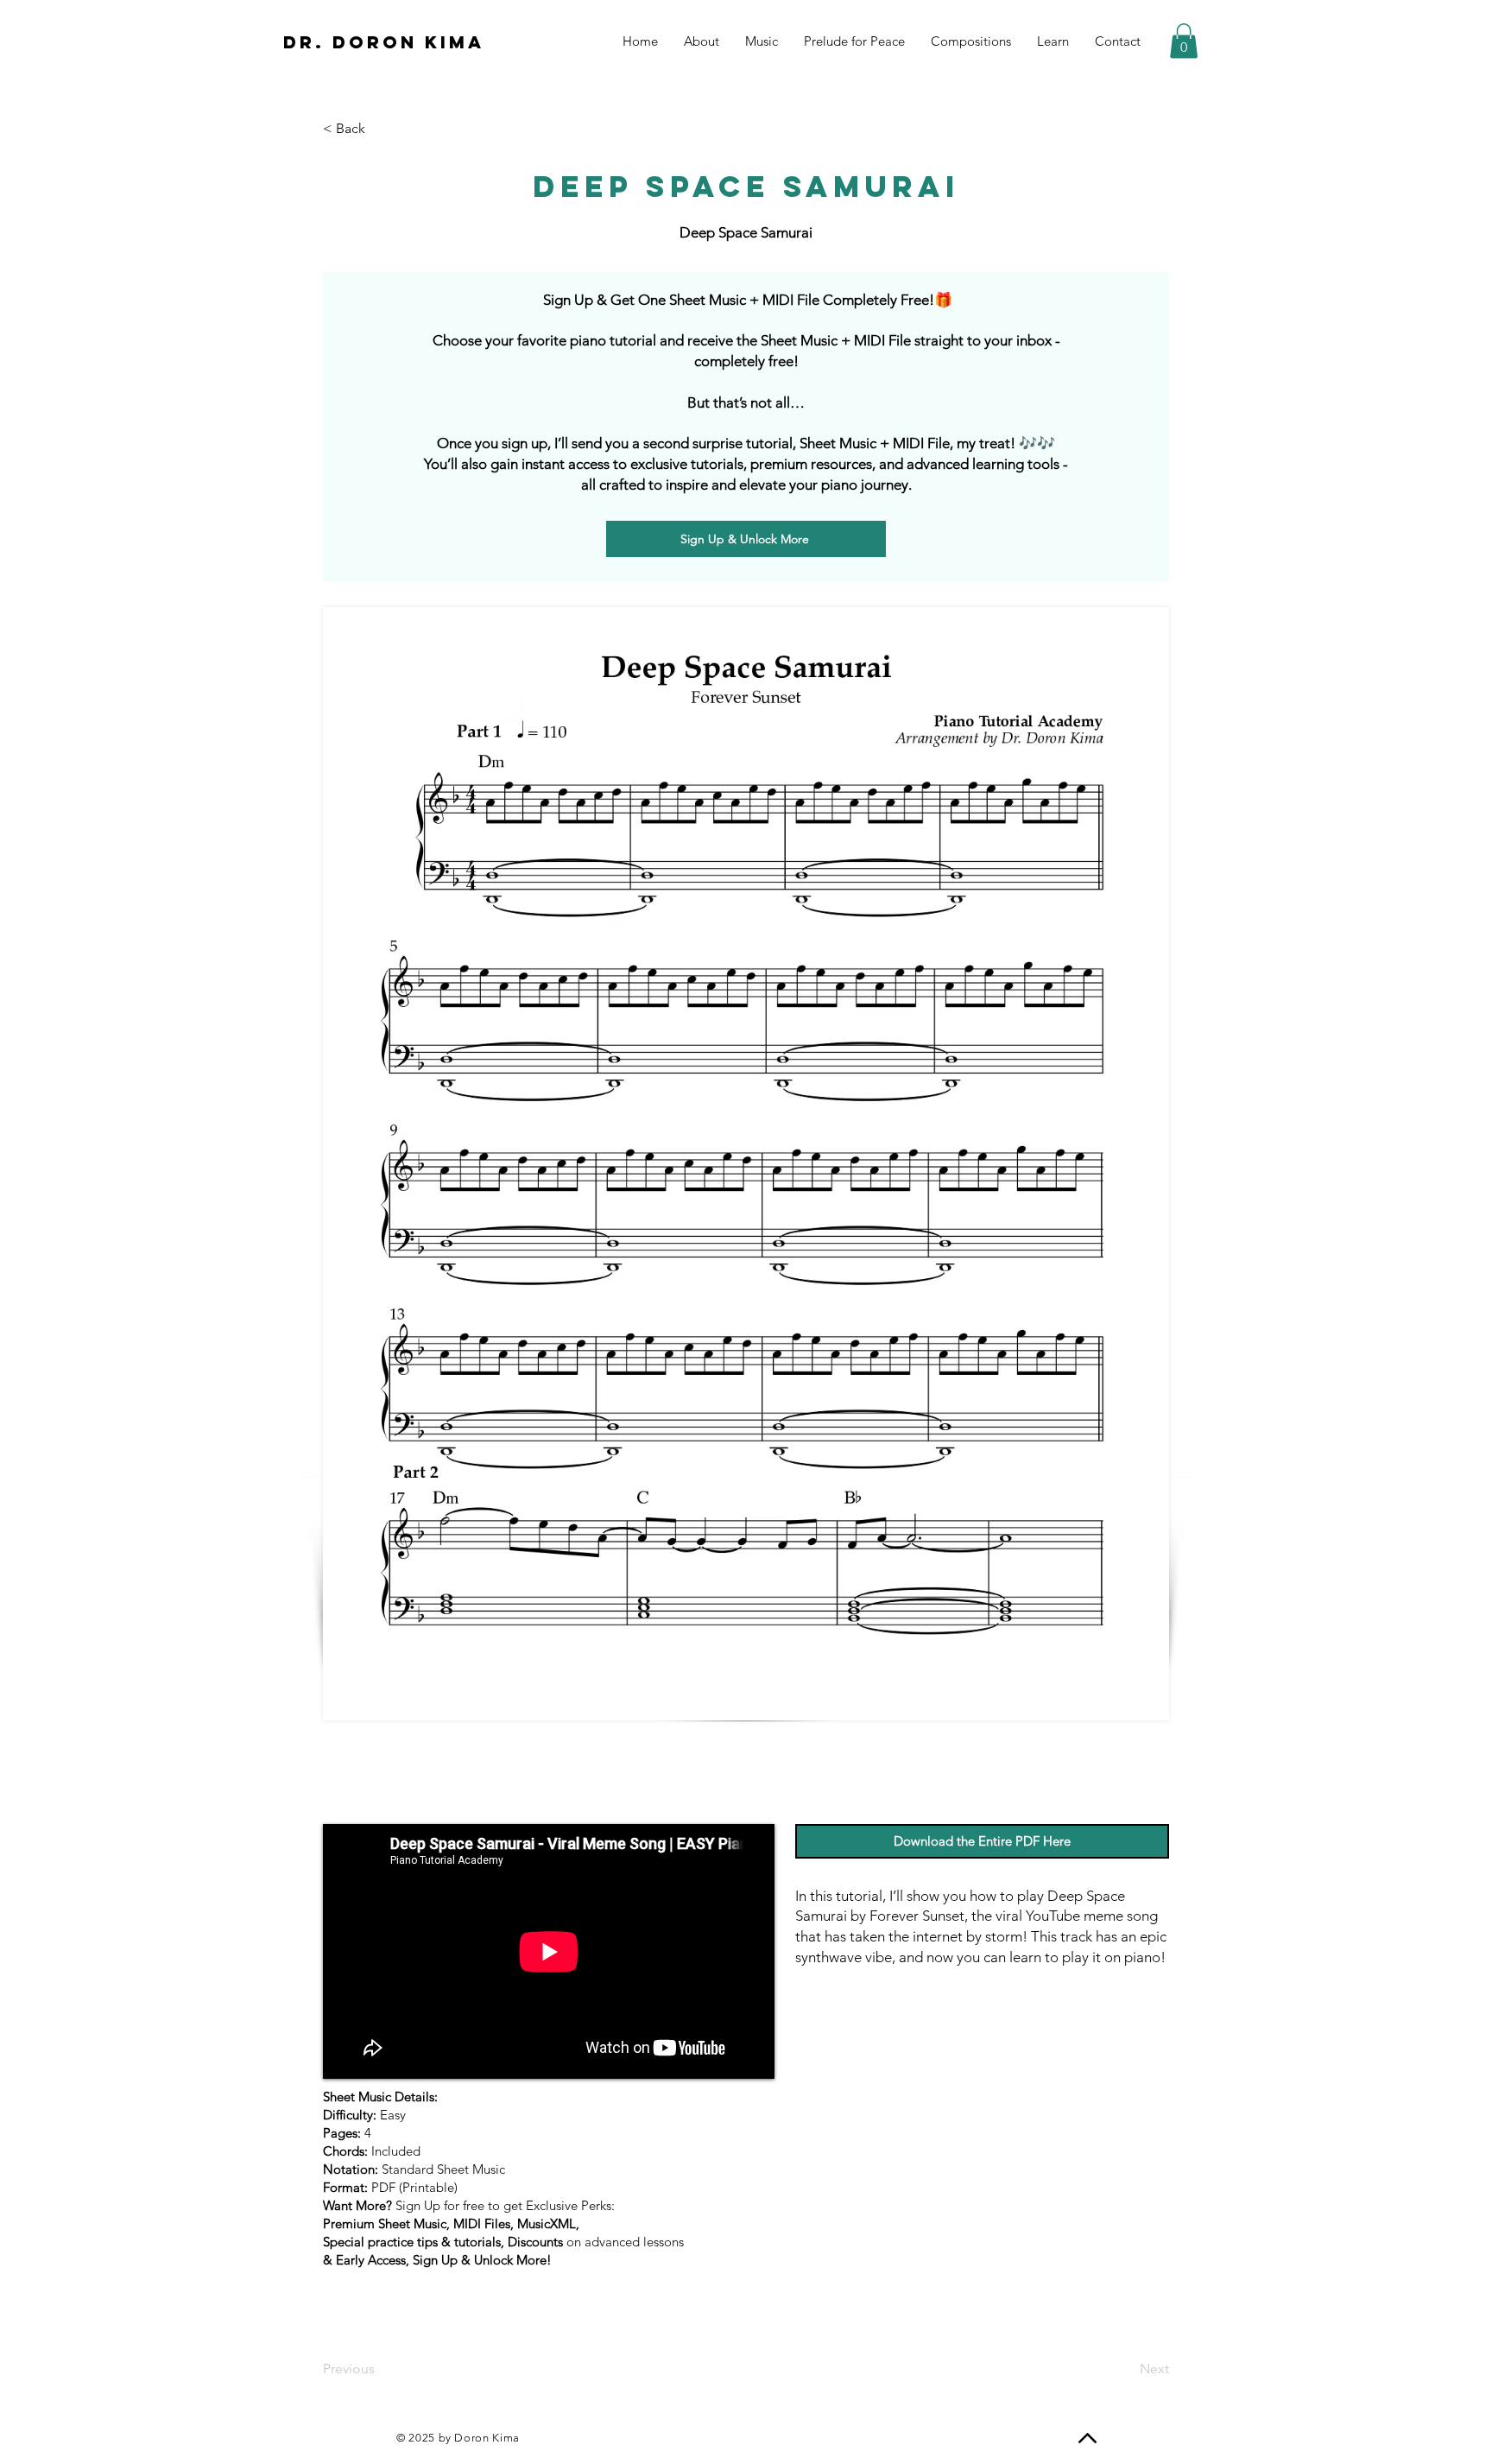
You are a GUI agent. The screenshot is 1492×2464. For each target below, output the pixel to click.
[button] (1184, 41)
